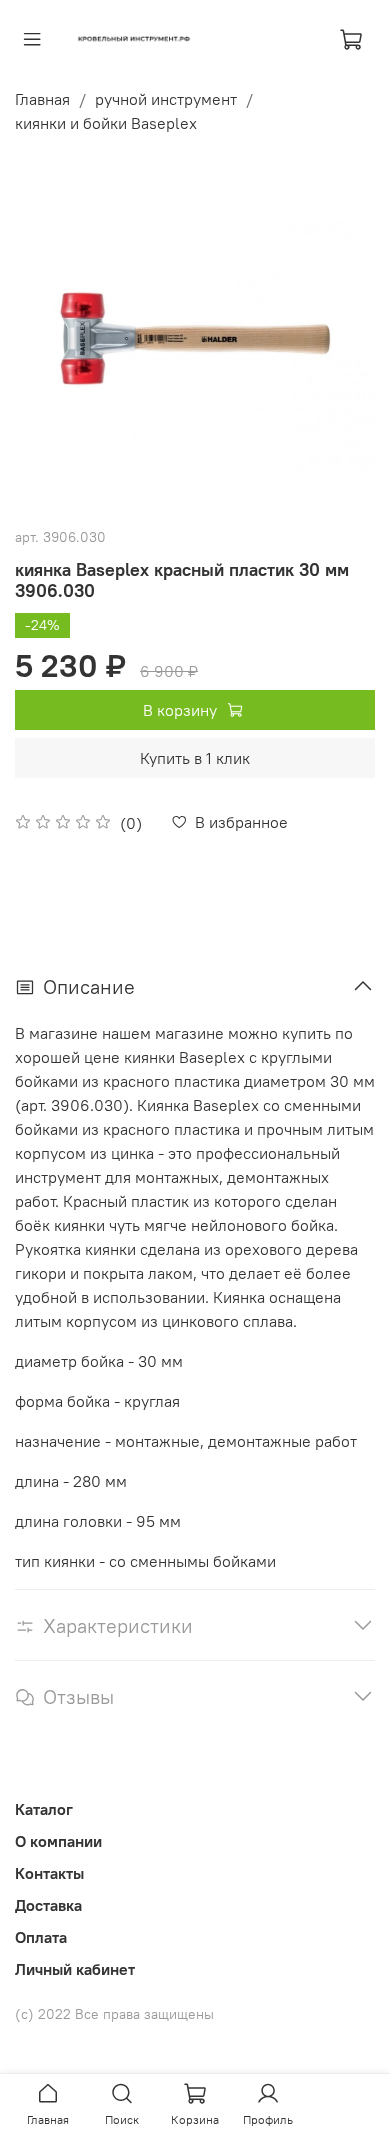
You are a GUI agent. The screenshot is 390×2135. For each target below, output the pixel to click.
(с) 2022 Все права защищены (114, 2014)
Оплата (41, 1937)
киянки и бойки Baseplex (106, 123)
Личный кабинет (75, 1969)
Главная (42, 99)
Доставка (48, 1905)
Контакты (49, 1873)
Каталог (44, 1809)
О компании (58, 1841)
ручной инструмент (166, 99)
